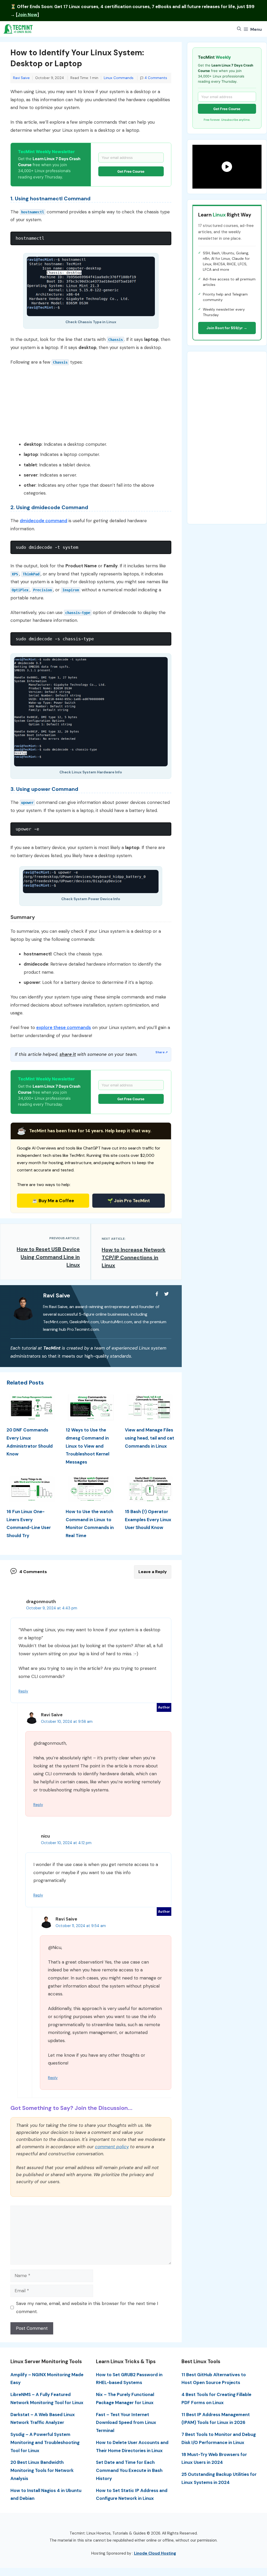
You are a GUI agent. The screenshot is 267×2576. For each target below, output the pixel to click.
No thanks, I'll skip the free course (134, 1325)
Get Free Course (134, 1314)
